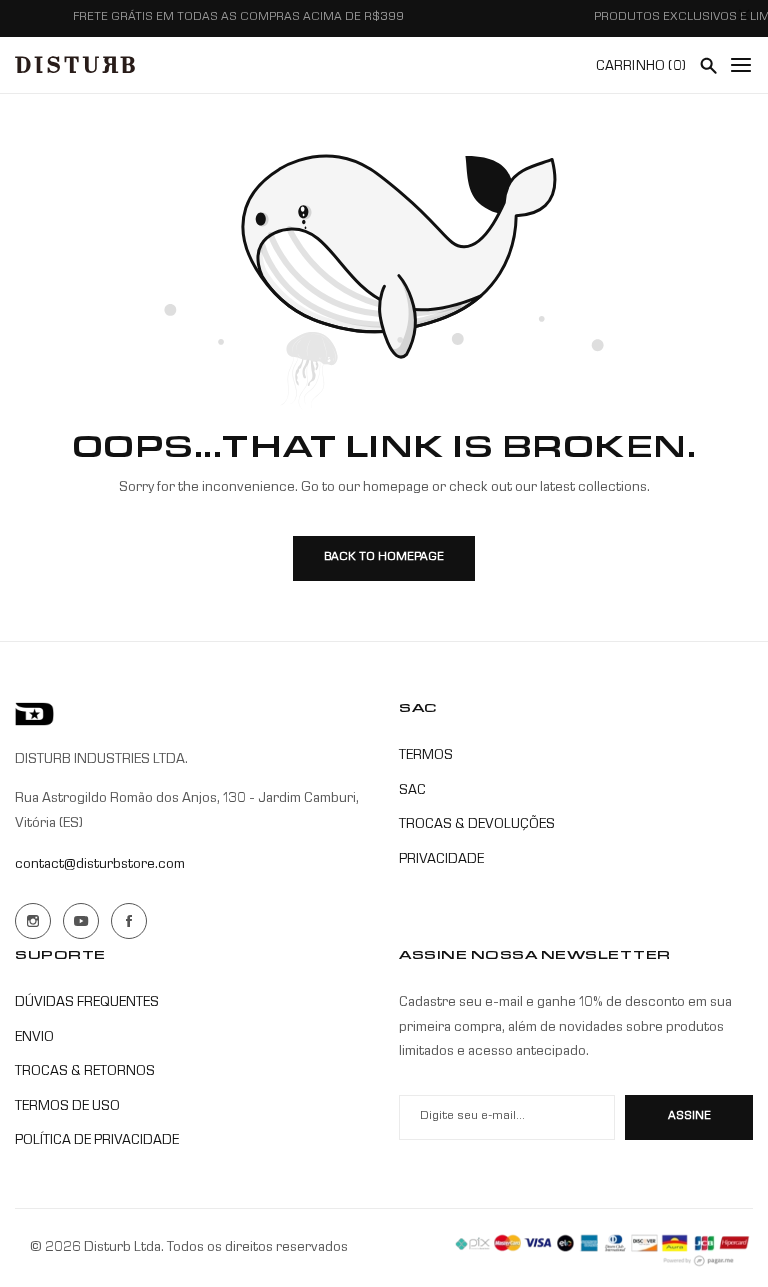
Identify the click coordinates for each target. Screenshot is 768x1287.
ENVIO (34, 1038)
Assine (689, 1117)
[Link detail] (33, 921)
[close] (744, 19)
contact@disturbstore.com (100, 865)
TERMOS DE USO (67, 1107)
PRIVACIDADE (441, 860)
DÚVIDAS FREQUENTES (87, 1003)
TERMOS (426, 756)
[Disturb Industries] (75, 64)
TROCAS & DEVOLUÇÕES (477, 825)
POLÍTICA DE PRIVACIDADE (97, 1141)
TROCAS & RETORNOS (85, 1072)
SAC (412, 791)
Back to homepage (384, 558)
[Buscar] (708, 65)
